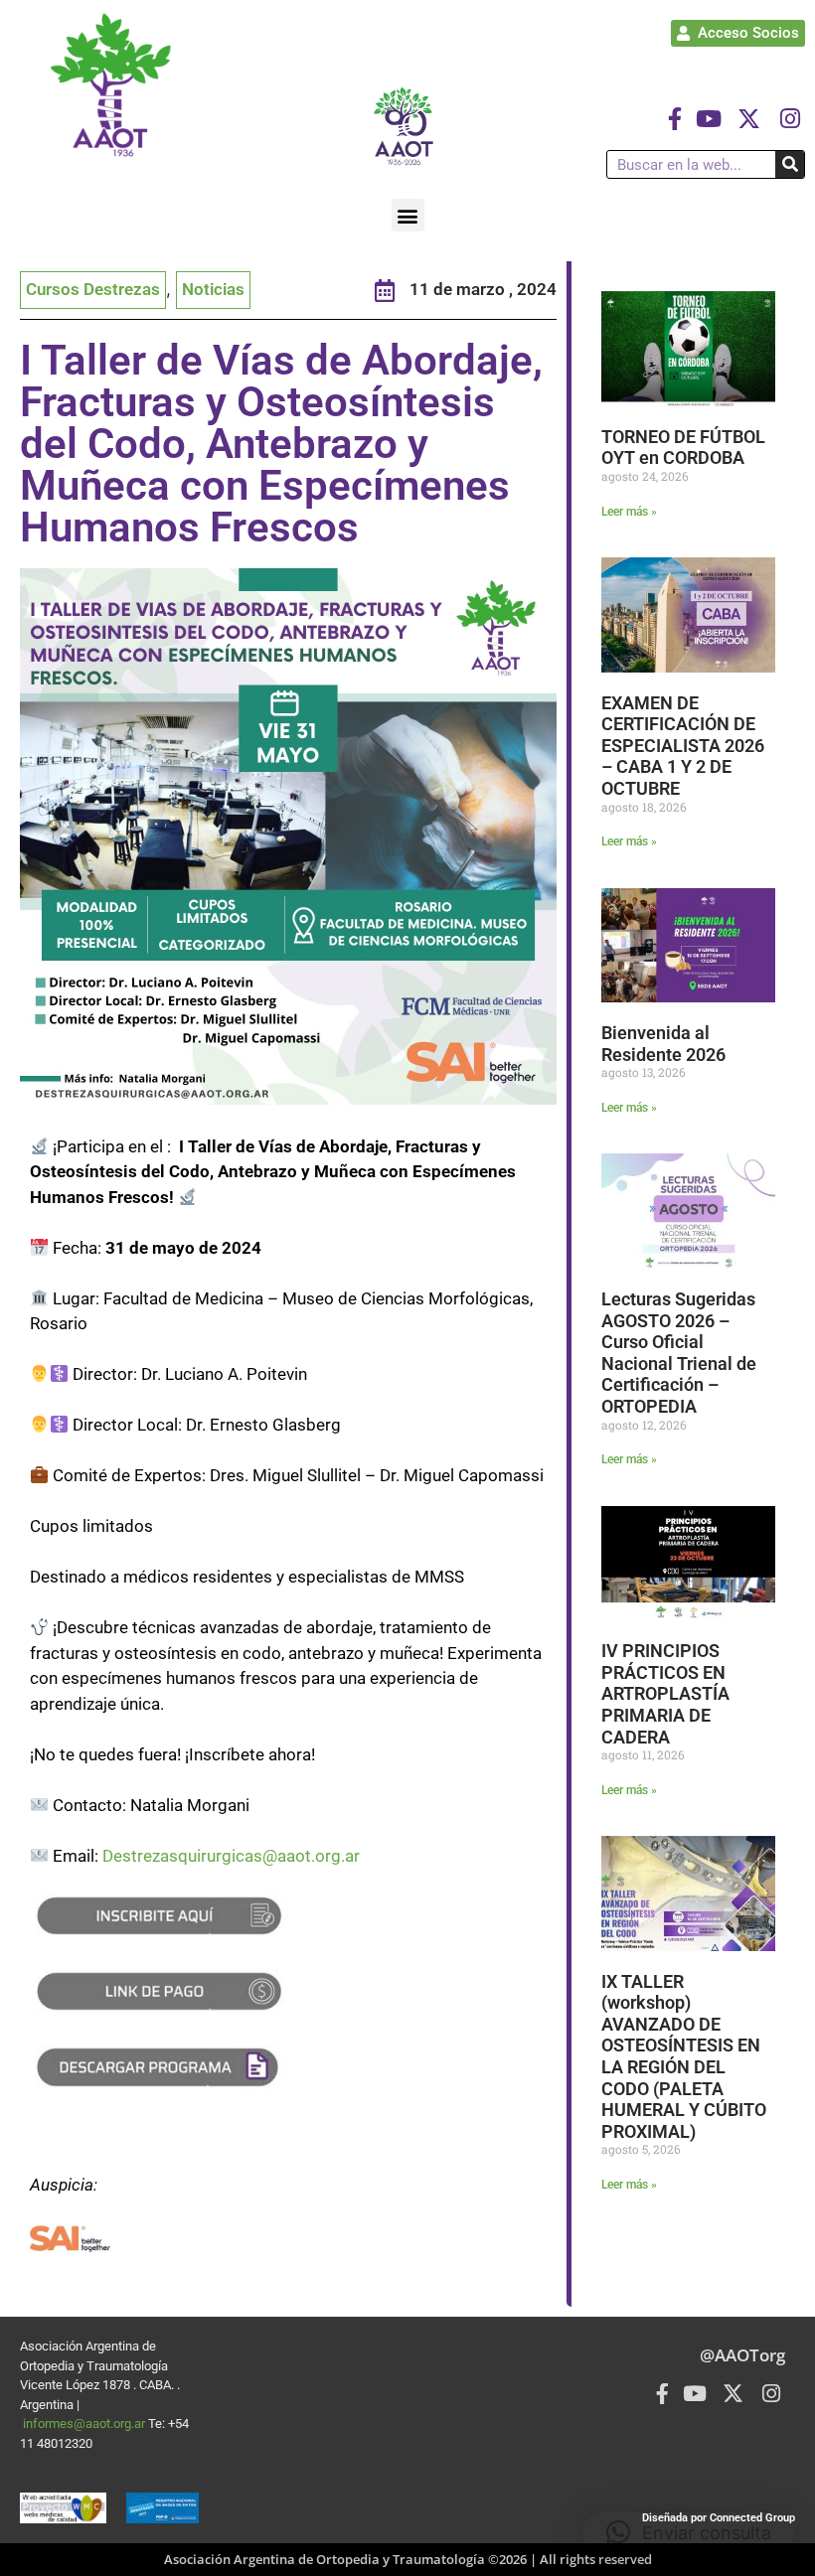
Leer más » (629, 512)
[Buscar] (790, 164)
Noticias (213, 289)
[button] (408, 215)
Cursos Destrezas (93, 289)
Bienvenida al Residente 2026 (663, 1044)
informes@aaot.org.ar (85, 2424)
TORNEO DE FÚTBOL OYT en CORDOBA (683, 448)
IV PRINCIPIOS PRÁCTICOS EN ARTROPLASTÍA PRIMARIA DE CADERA (665, 1693)
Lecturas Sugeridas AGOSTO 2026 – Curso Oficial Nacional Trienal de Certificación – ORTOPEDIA (679, 1353)
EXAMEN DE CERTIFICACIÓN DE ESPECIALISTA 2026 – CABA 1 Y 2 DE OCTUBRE (683, 746)
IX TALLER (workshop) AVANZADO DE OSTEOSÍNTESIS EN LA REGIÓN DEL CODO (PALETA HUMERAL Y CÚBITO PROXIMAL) (684, 2056)
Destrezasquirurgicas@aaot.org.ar (231, 1856)
